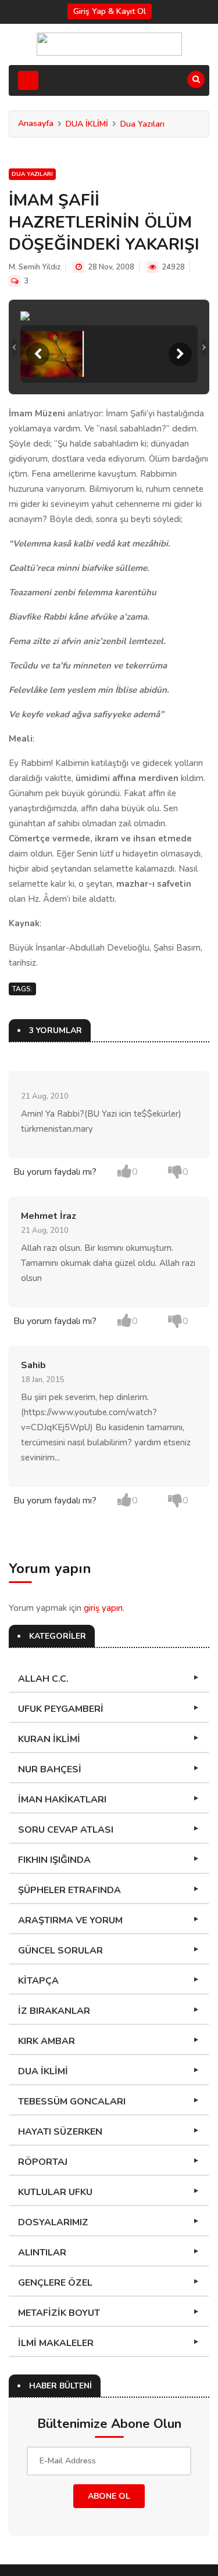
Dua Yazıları (142, 124)
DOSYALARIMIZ (53, 2222)
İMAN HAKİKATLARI (62, 1800)
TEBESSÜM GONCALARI (72, 2102)
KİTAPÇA (38, 1981)
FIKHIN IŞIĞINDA (54, 1860)
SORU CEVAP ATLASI (66, 1830)
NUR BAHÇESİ (50, 1769)
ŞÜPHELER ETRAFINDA (69, 1890)
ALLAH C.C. (43, 1679)
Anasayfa (36, 123)
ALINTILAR (42, 2253)
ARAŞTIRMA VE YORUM (70, 1920)
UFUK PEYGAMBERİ (61, 1709)
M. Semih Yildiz (35, 267)
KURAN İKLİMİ (49, 1739)
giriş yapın (103, 1608)
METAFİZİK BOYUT (59, 2313)
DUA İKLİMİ (87, 124)
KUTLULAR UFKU (55, 2192)
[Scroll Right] (180, 354)
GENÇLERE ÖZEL (55, 2283)
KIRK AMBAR (47, 2041)
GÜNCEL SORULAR (60, 1951)
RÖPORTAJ (43, 2162)
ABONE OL (109, 2496)
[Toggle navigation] (28, 80)
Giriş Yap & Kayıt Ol (110, 11)
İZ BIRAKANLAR (54, 2011)
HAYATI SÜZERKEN (60, 2132)
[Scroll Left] (38, 354)
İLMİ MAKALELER (56, 2343)
